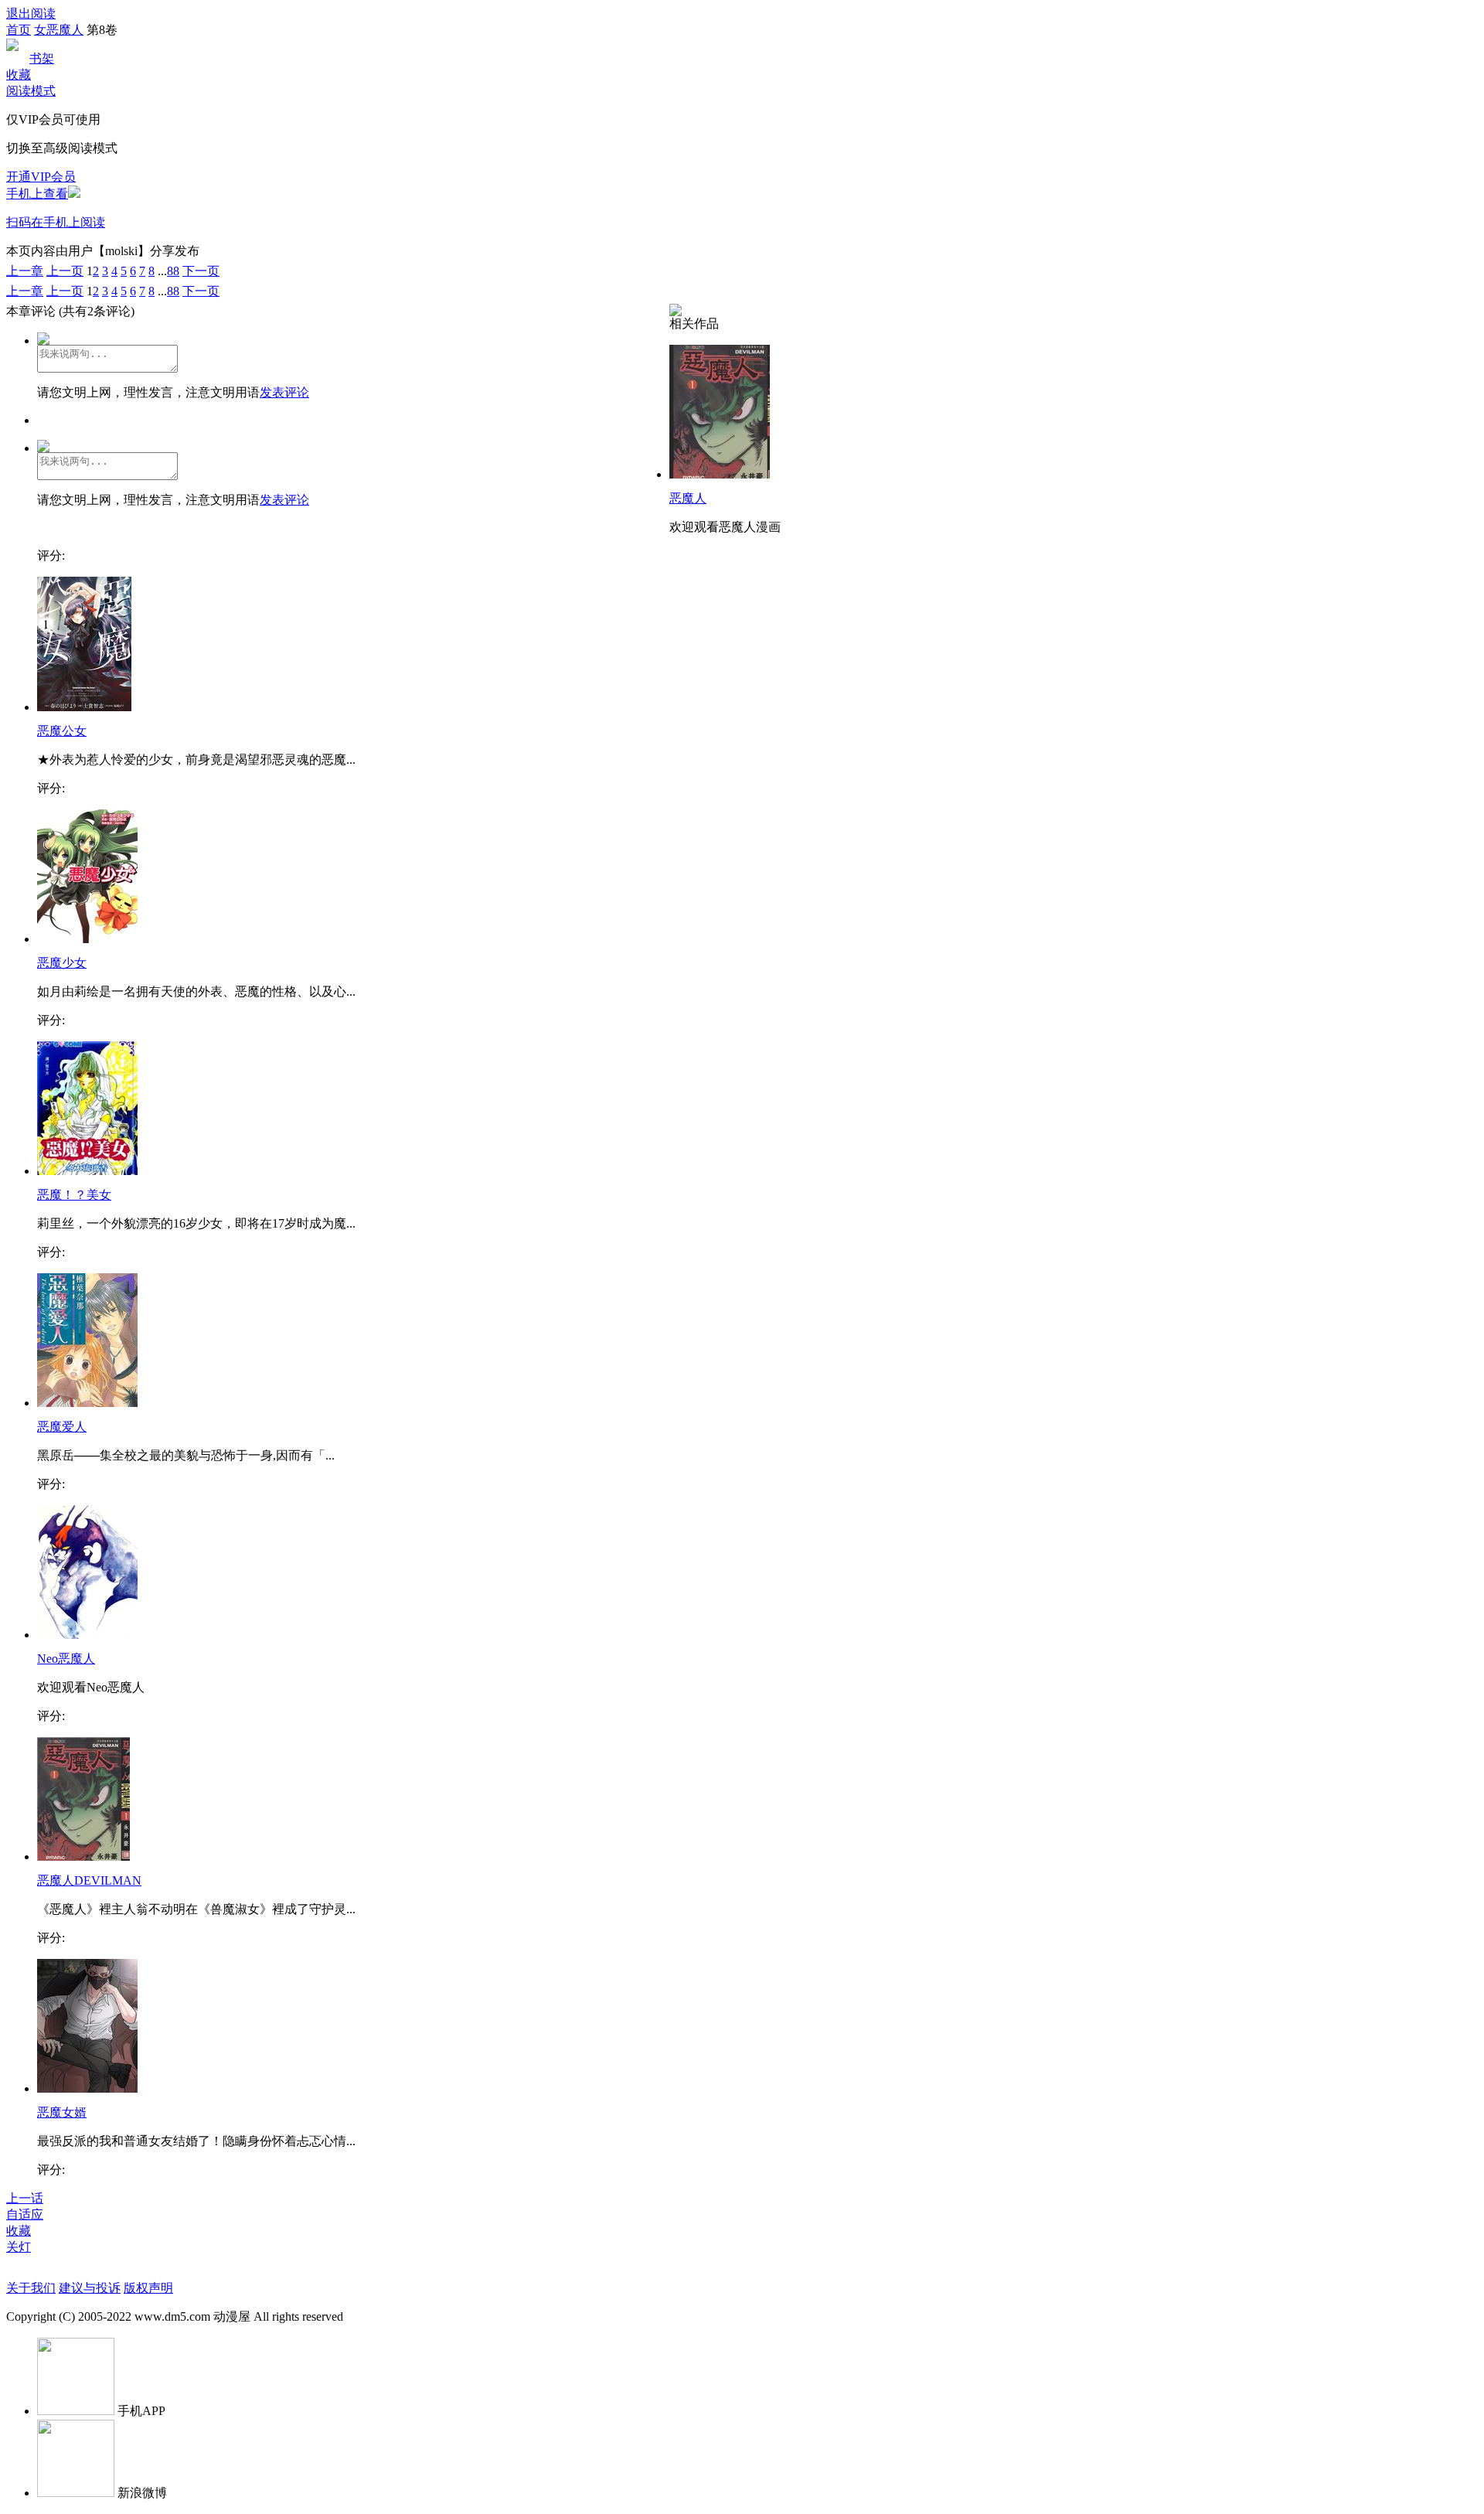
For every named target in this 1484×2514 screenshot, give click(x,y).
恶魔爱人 (62, 1427)
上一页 (65, 271)
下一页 (201, 271)
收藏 (19, 75)
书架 (42, 58)
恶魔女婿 (62, 2112)
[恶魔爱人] (87, 1403)
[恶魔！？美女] (87, 1171)
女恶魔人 (59, 30)
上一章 (25, 271)
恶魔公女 (62, 731)
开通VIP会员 (41, 177)
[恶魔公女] (84, 707)
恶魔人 (688, 498)
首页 (19, 30)
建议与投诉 (90, 2288)
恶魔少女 (62, 963)
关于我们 (31, 2288)
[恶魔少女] (87, 939)
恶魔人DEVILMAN (89, 1880)
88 (173, 271)
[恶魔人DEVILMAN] (83, 1857)
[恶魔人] (720, 474)
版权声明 (148, 2288)
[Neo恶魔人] (87, 1635)
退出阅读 (31, 14)
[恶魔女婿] (87, 2088)
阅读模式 (31, 91)
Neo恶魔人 (66, 1659)
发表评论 (284, 392)
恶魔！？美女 (74, 1195)
